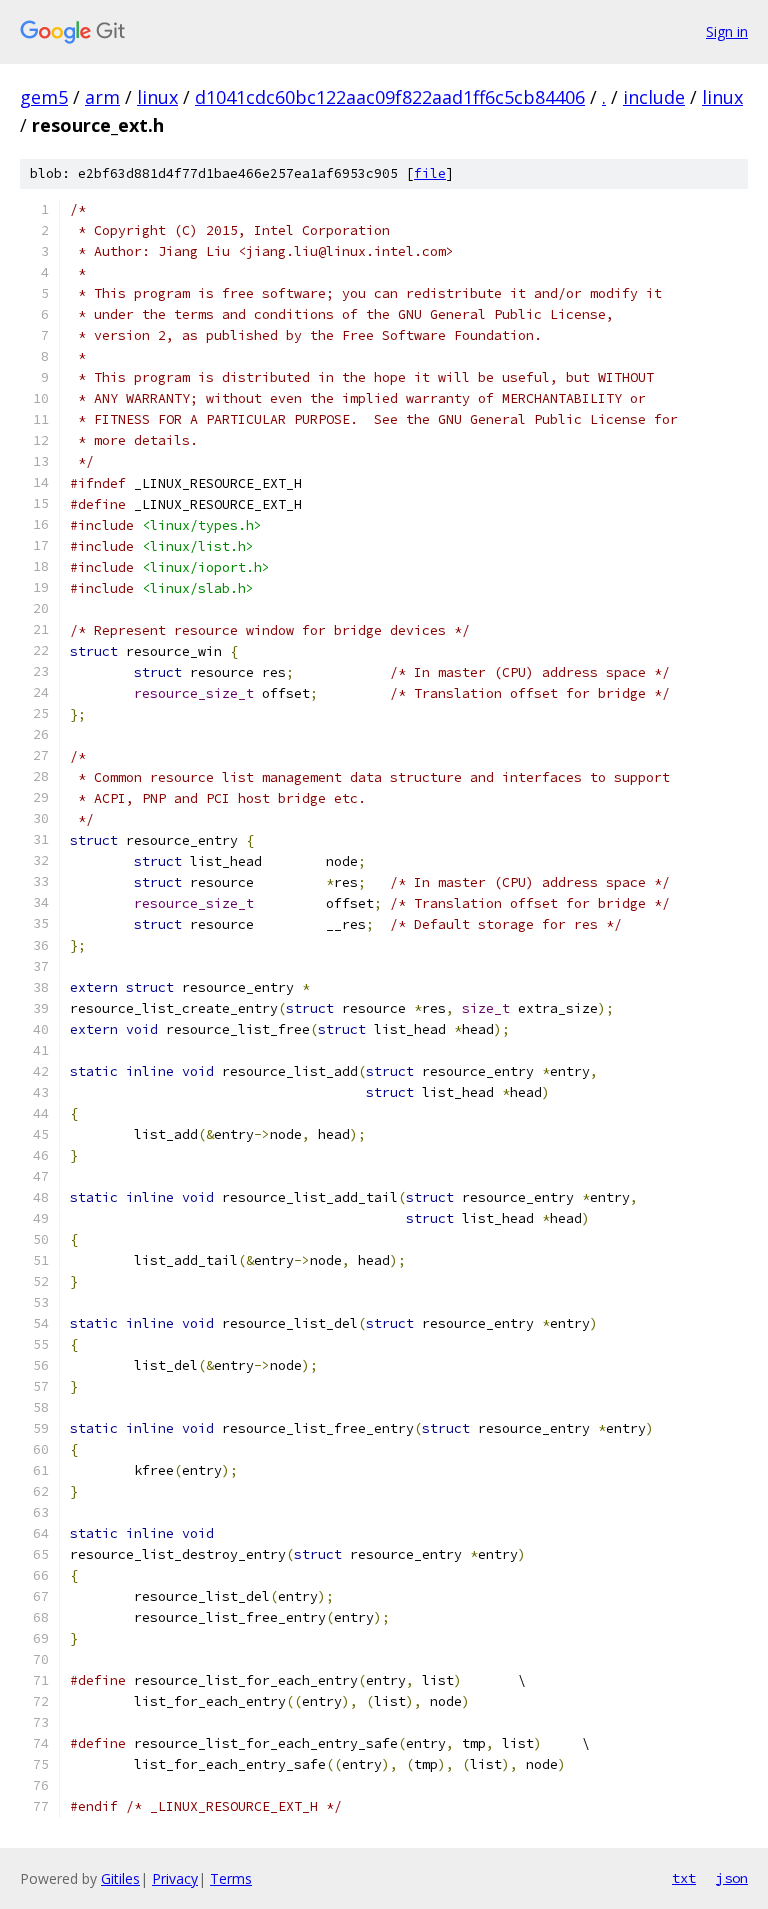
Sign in (727, 31)
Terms (231, 1878)
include (654, 97)
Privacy (175, 1878)
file (430, 173)
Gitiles (120, 1878)
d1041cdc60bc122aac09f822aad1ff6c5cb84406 (390, 97)
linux (157, 97)
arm (102, 97)
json (732, 1878)
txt (684, 1878)
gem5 (44, 97)
